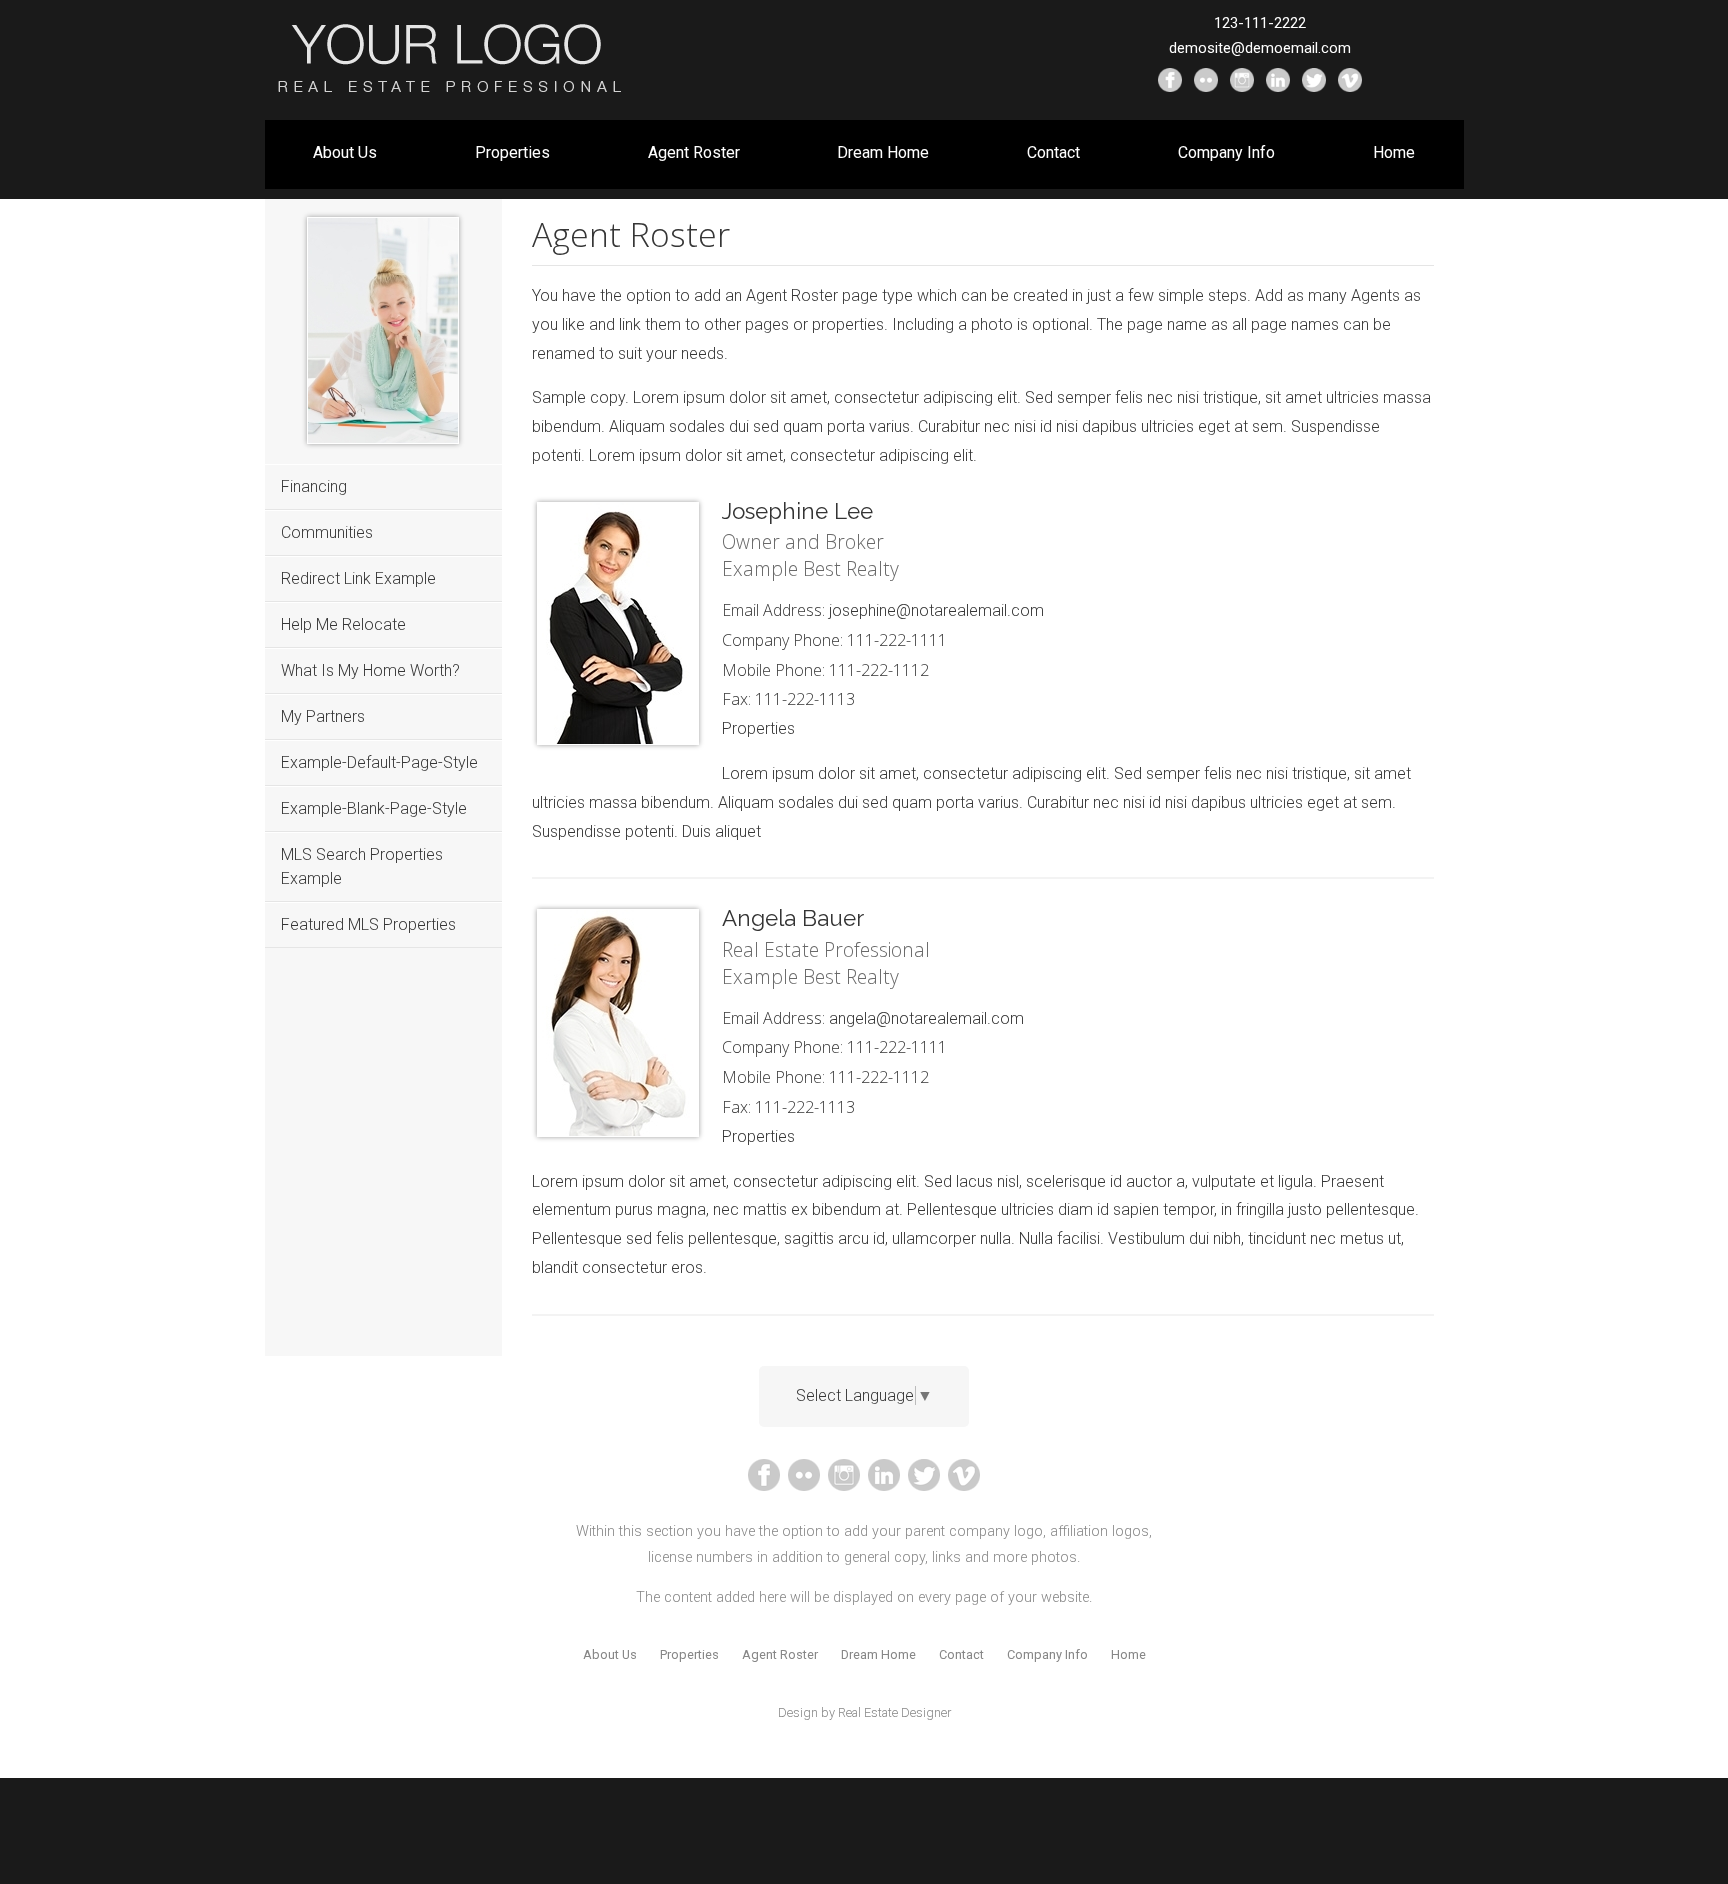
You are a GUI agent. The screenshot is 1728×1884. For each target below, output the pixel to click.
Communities (327, 532)
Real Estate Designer (894, 1712)
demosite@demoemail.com (1260, 48)
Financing (314, 486)
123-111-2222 (1260, 23)
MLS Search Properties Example (362, 866)
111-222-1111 (897, 640)
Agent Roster (694, 152)
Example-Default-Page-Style (379, 762)
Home (1394, 152)
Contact (1053, 152)
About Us (345, 152)
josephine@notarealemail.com (936, 610)
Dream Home (883, 152)
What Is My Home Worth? (370, 670)
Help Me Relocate (343, 624)
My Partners (323, 716)
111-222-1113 (805, 699)
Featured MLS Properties (368, 924)
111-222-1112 (879, 670)
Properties (512, 152)
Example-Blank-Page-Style (374, 808)
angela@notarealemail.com (926, 1018)
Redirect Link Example (358, 578)
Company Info (1226, 152)
